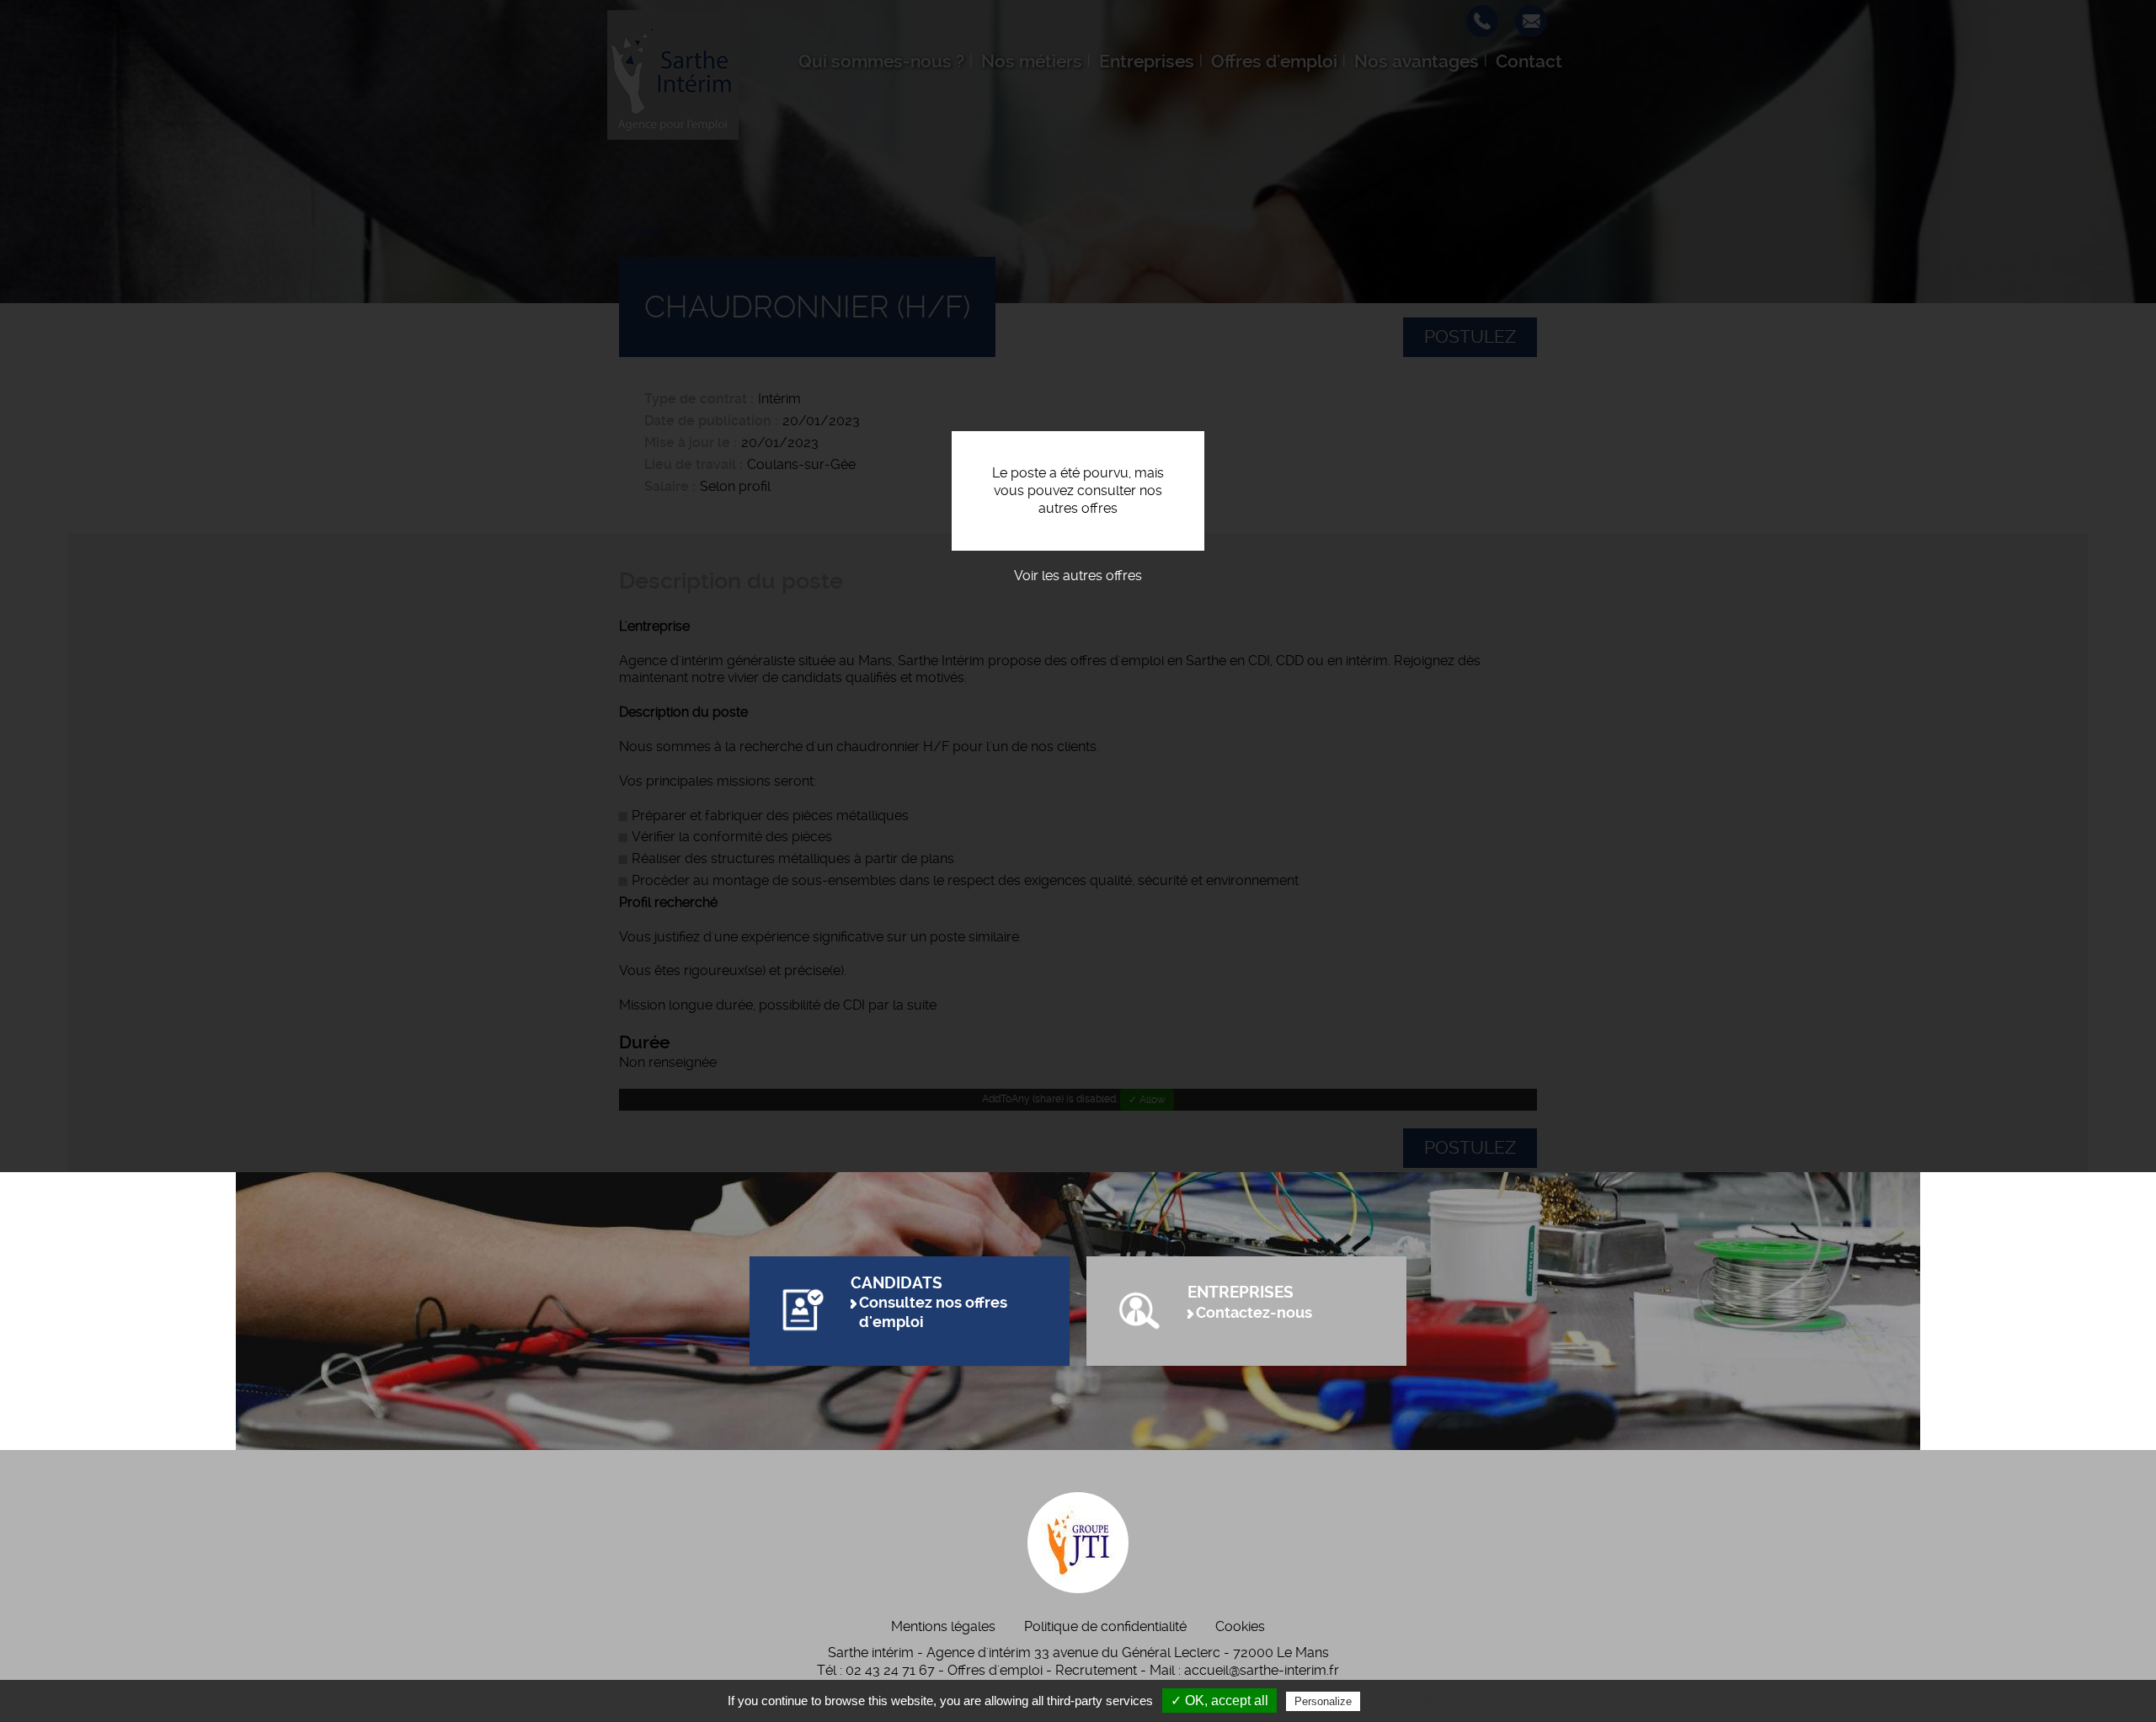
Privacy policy (1405, 1701)
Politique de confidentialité (1105, 1626)
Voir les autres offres (1078, 576)
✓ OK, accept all (1219, 1701)
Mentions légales (943, 1626)
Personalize (1323, 1701)
